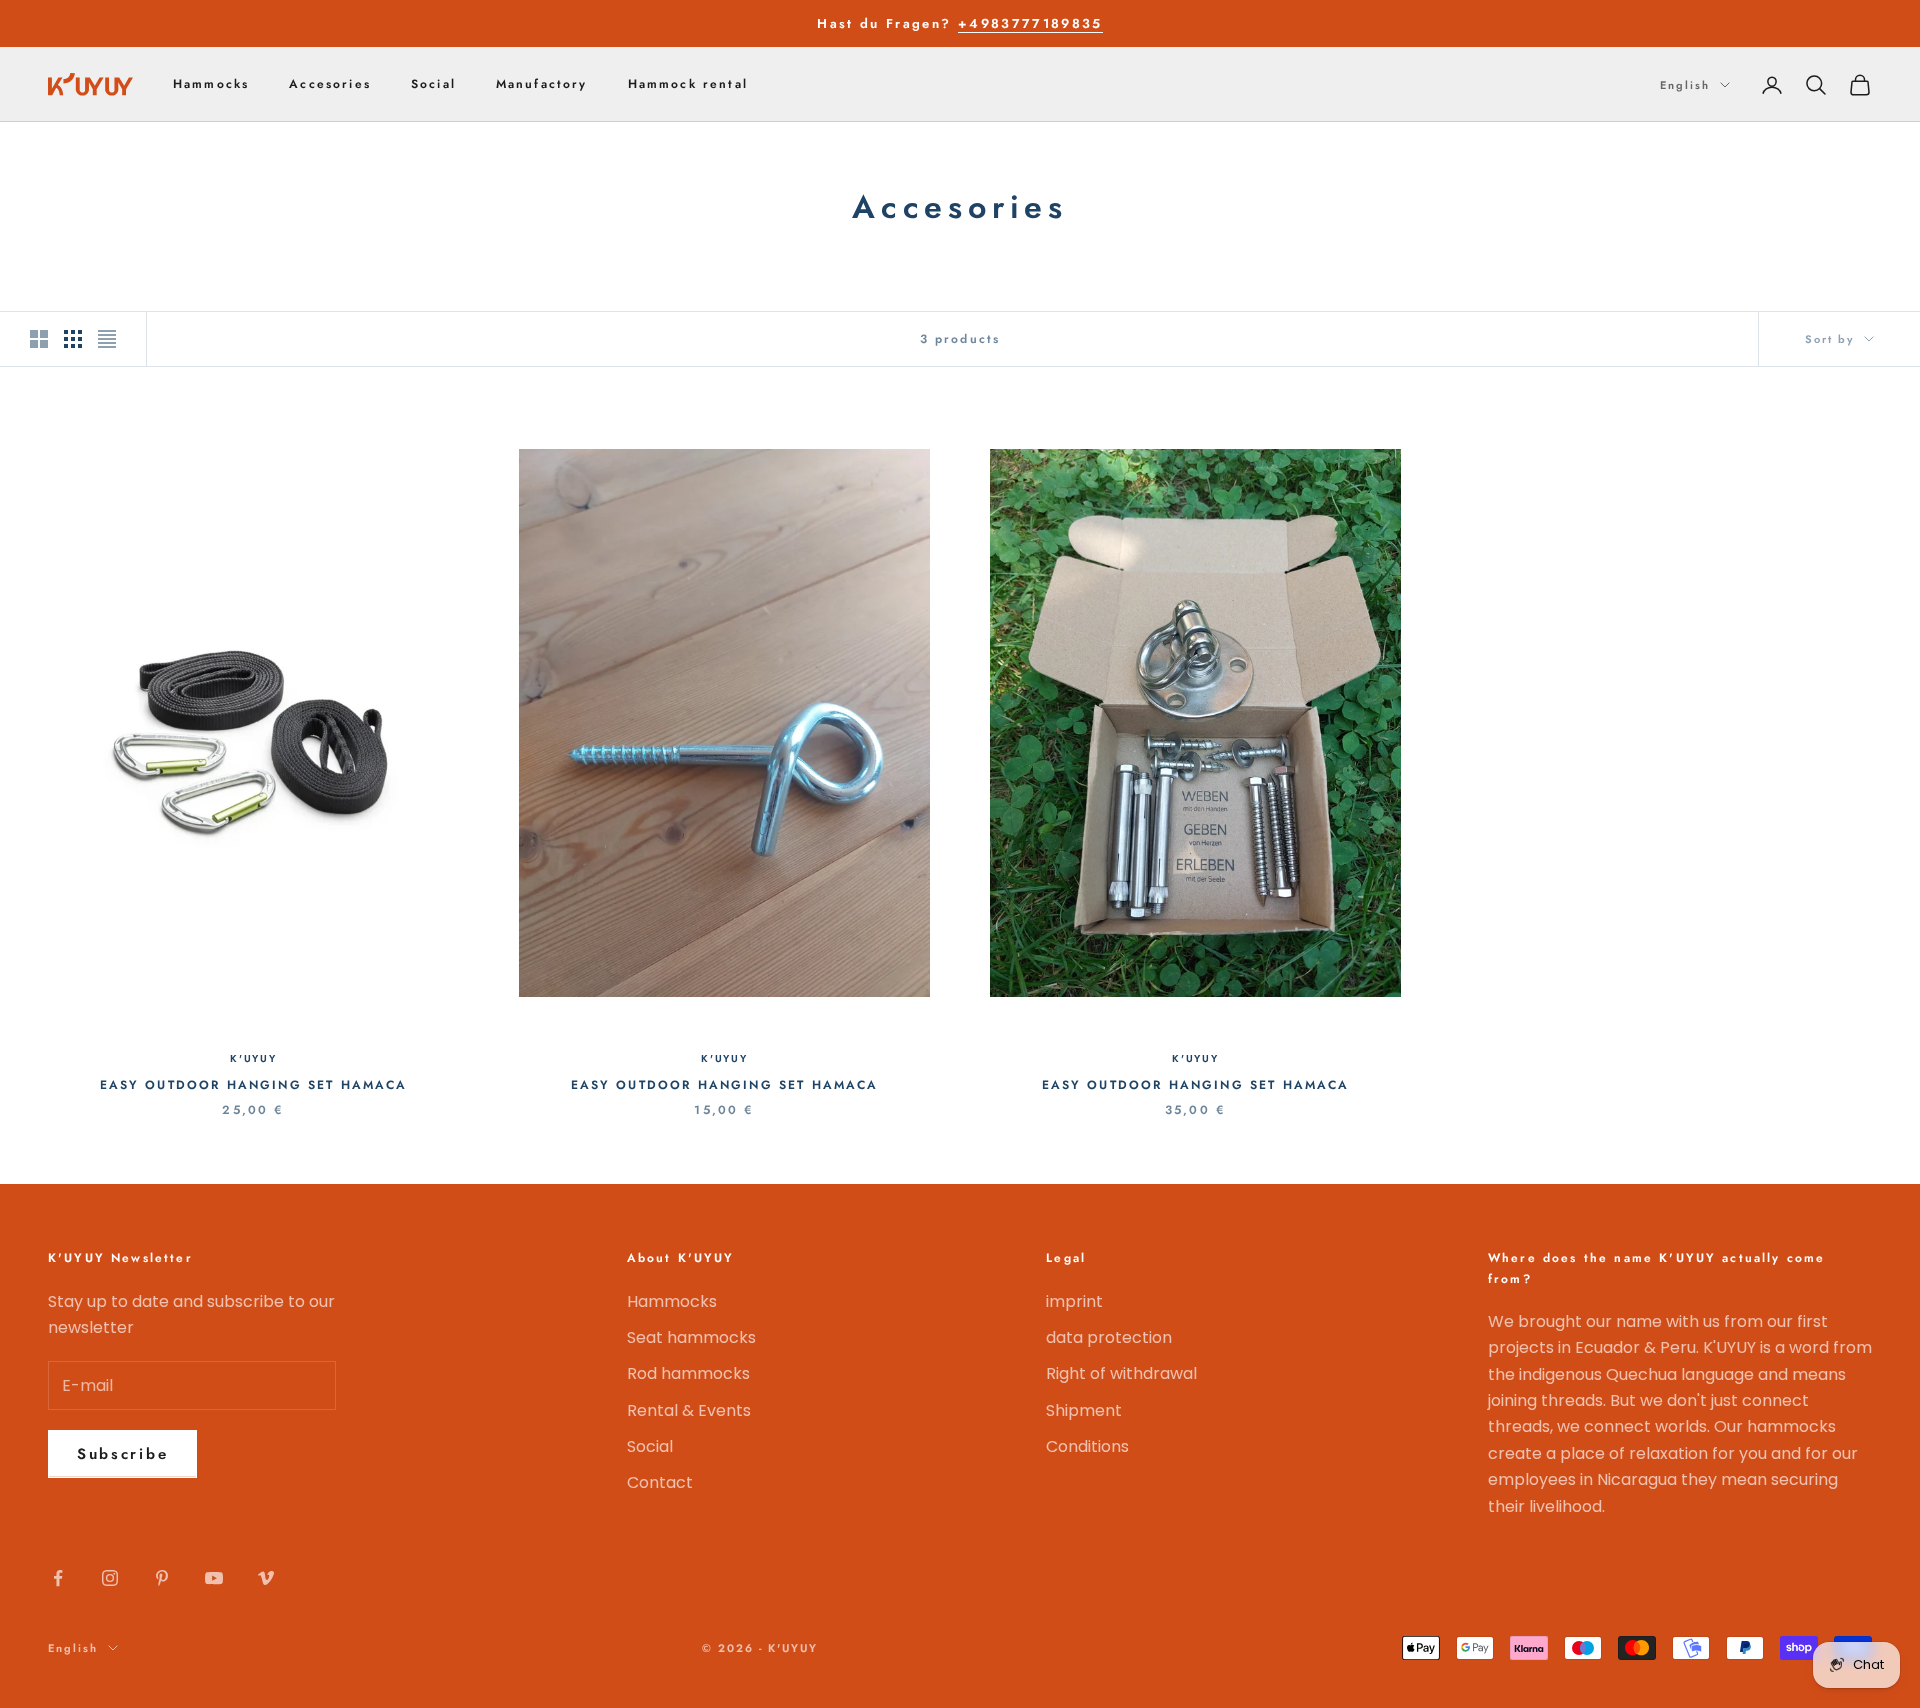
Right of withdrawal (1121, 1373)
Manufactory (542, 85)
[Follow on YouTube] (214, 1578)
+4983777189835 (1030, 23)
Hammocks (211, 85)
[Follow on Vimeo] (266, 1578)
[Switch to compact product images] (107, 339)
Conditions (1087, 1446)
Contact (660, 1482)
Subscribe (122, 1454)
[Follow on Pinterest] (162, 1578)
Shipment (1084, 1410)
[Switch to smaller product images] (73, 339)
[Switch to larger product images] (39, 339)
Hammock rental (688, 85)
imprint (1074, 1301)
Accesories (330, 85)
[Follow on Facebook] (58, 1578)
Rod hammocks (688, 1373)
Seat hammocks (691, 1337)
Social (433, 85)
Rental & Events (689, 1410)
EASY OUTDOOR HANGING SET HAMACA (254, 1085)
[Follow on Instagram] (110, 1578)
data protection (1109, 1337)
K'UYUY (253, 1058)
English (1685, 85)
